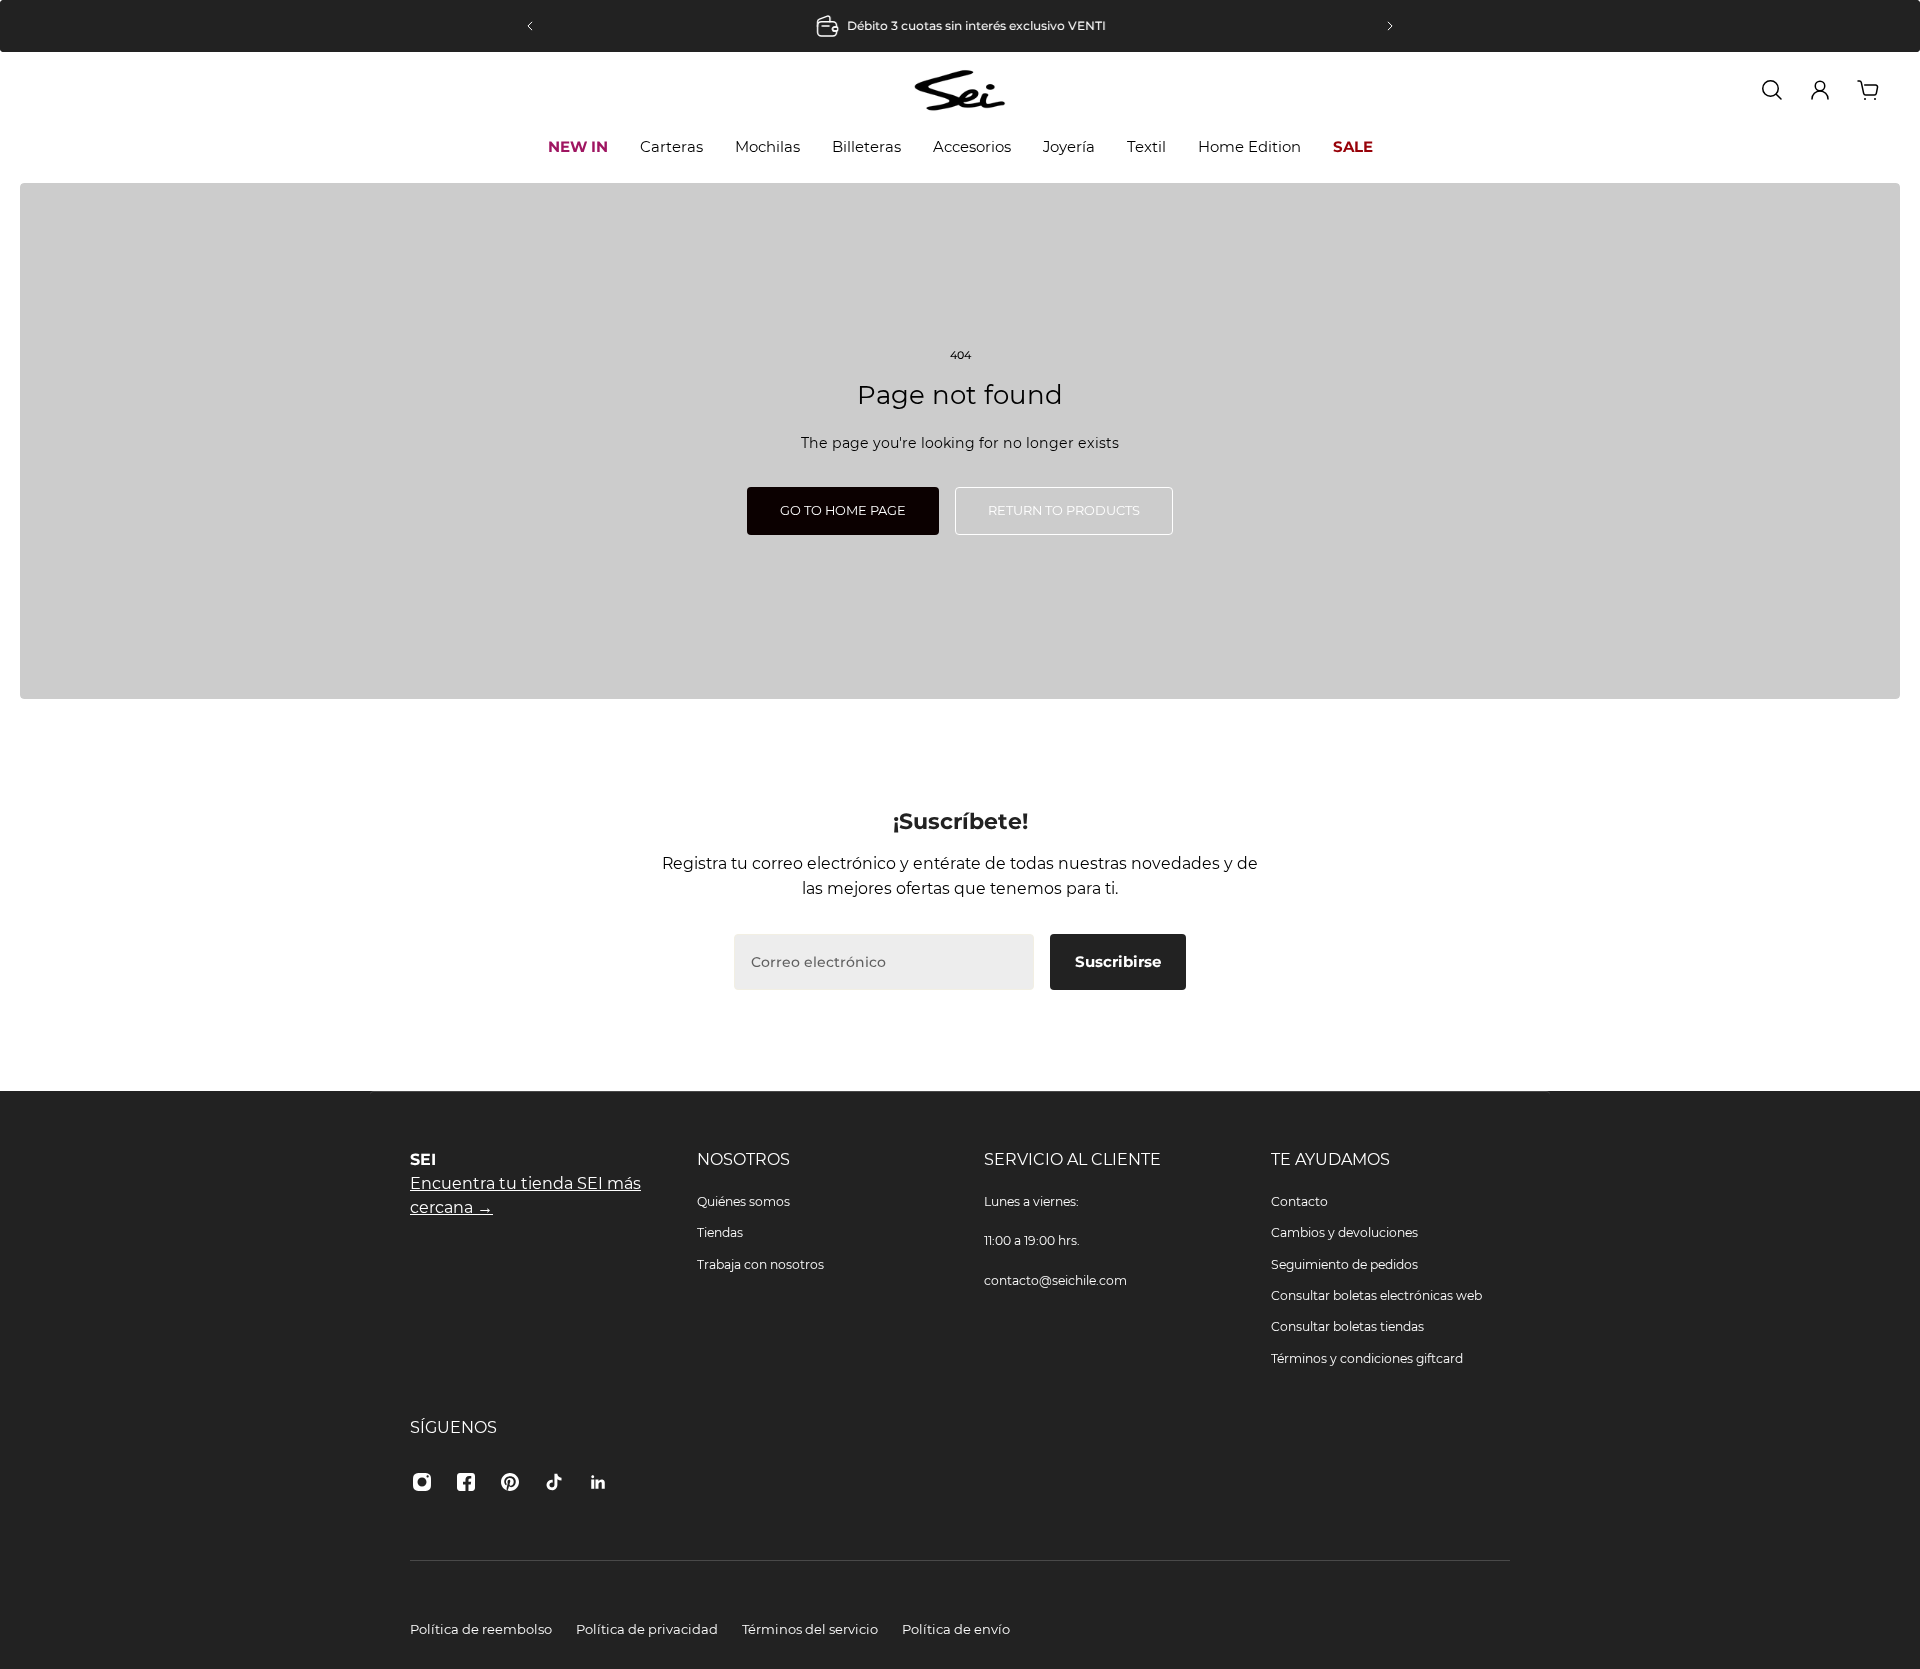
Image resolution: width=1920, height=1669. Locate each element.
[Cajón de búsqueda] (1772, 90)
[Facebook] (466, 1482)
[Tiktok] (554, 1482)
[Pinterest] (510, 1482)
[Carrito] (1868, 90)
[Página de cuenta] (1820, 90)
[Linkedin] (598, 1482)
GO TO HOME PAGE (843, 510)
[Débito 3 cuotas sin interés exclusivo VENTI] (960, 26)
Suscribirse (1118, 961)
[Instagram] (422, 1482)
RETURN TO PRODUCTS (1064, 510)
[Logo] (960, 89)
